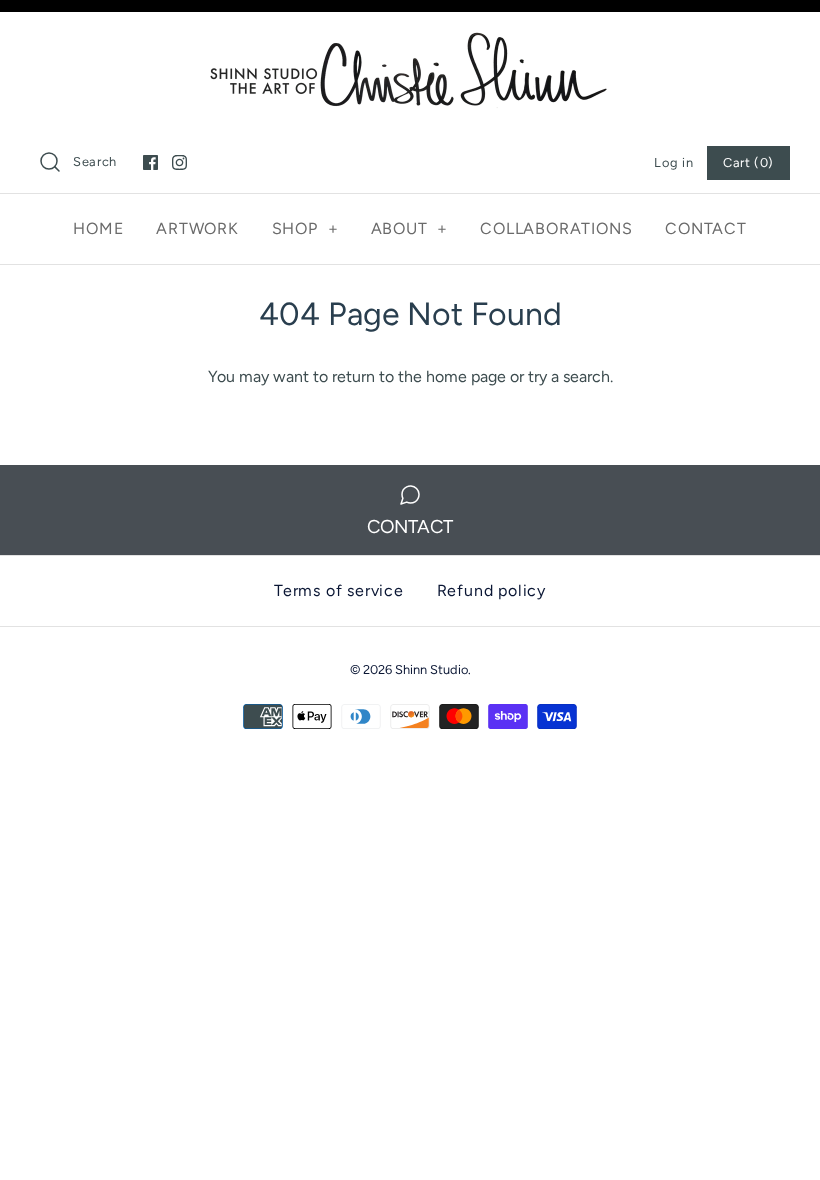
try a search (569, 376)
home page (466, 376)
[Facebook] (150, 162)
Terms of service (339, 590)
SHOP (305, 228)
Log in (673, 162)
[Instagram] (179, 162)
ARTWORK (197, 228)
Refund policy (491, 590)
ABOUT (410, 228)
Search (95, 161)
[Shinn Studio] (410, 44)
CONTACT (706, 228)
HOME (98, 228)
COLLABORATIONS (556, 228)
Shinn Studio (431, 669)
